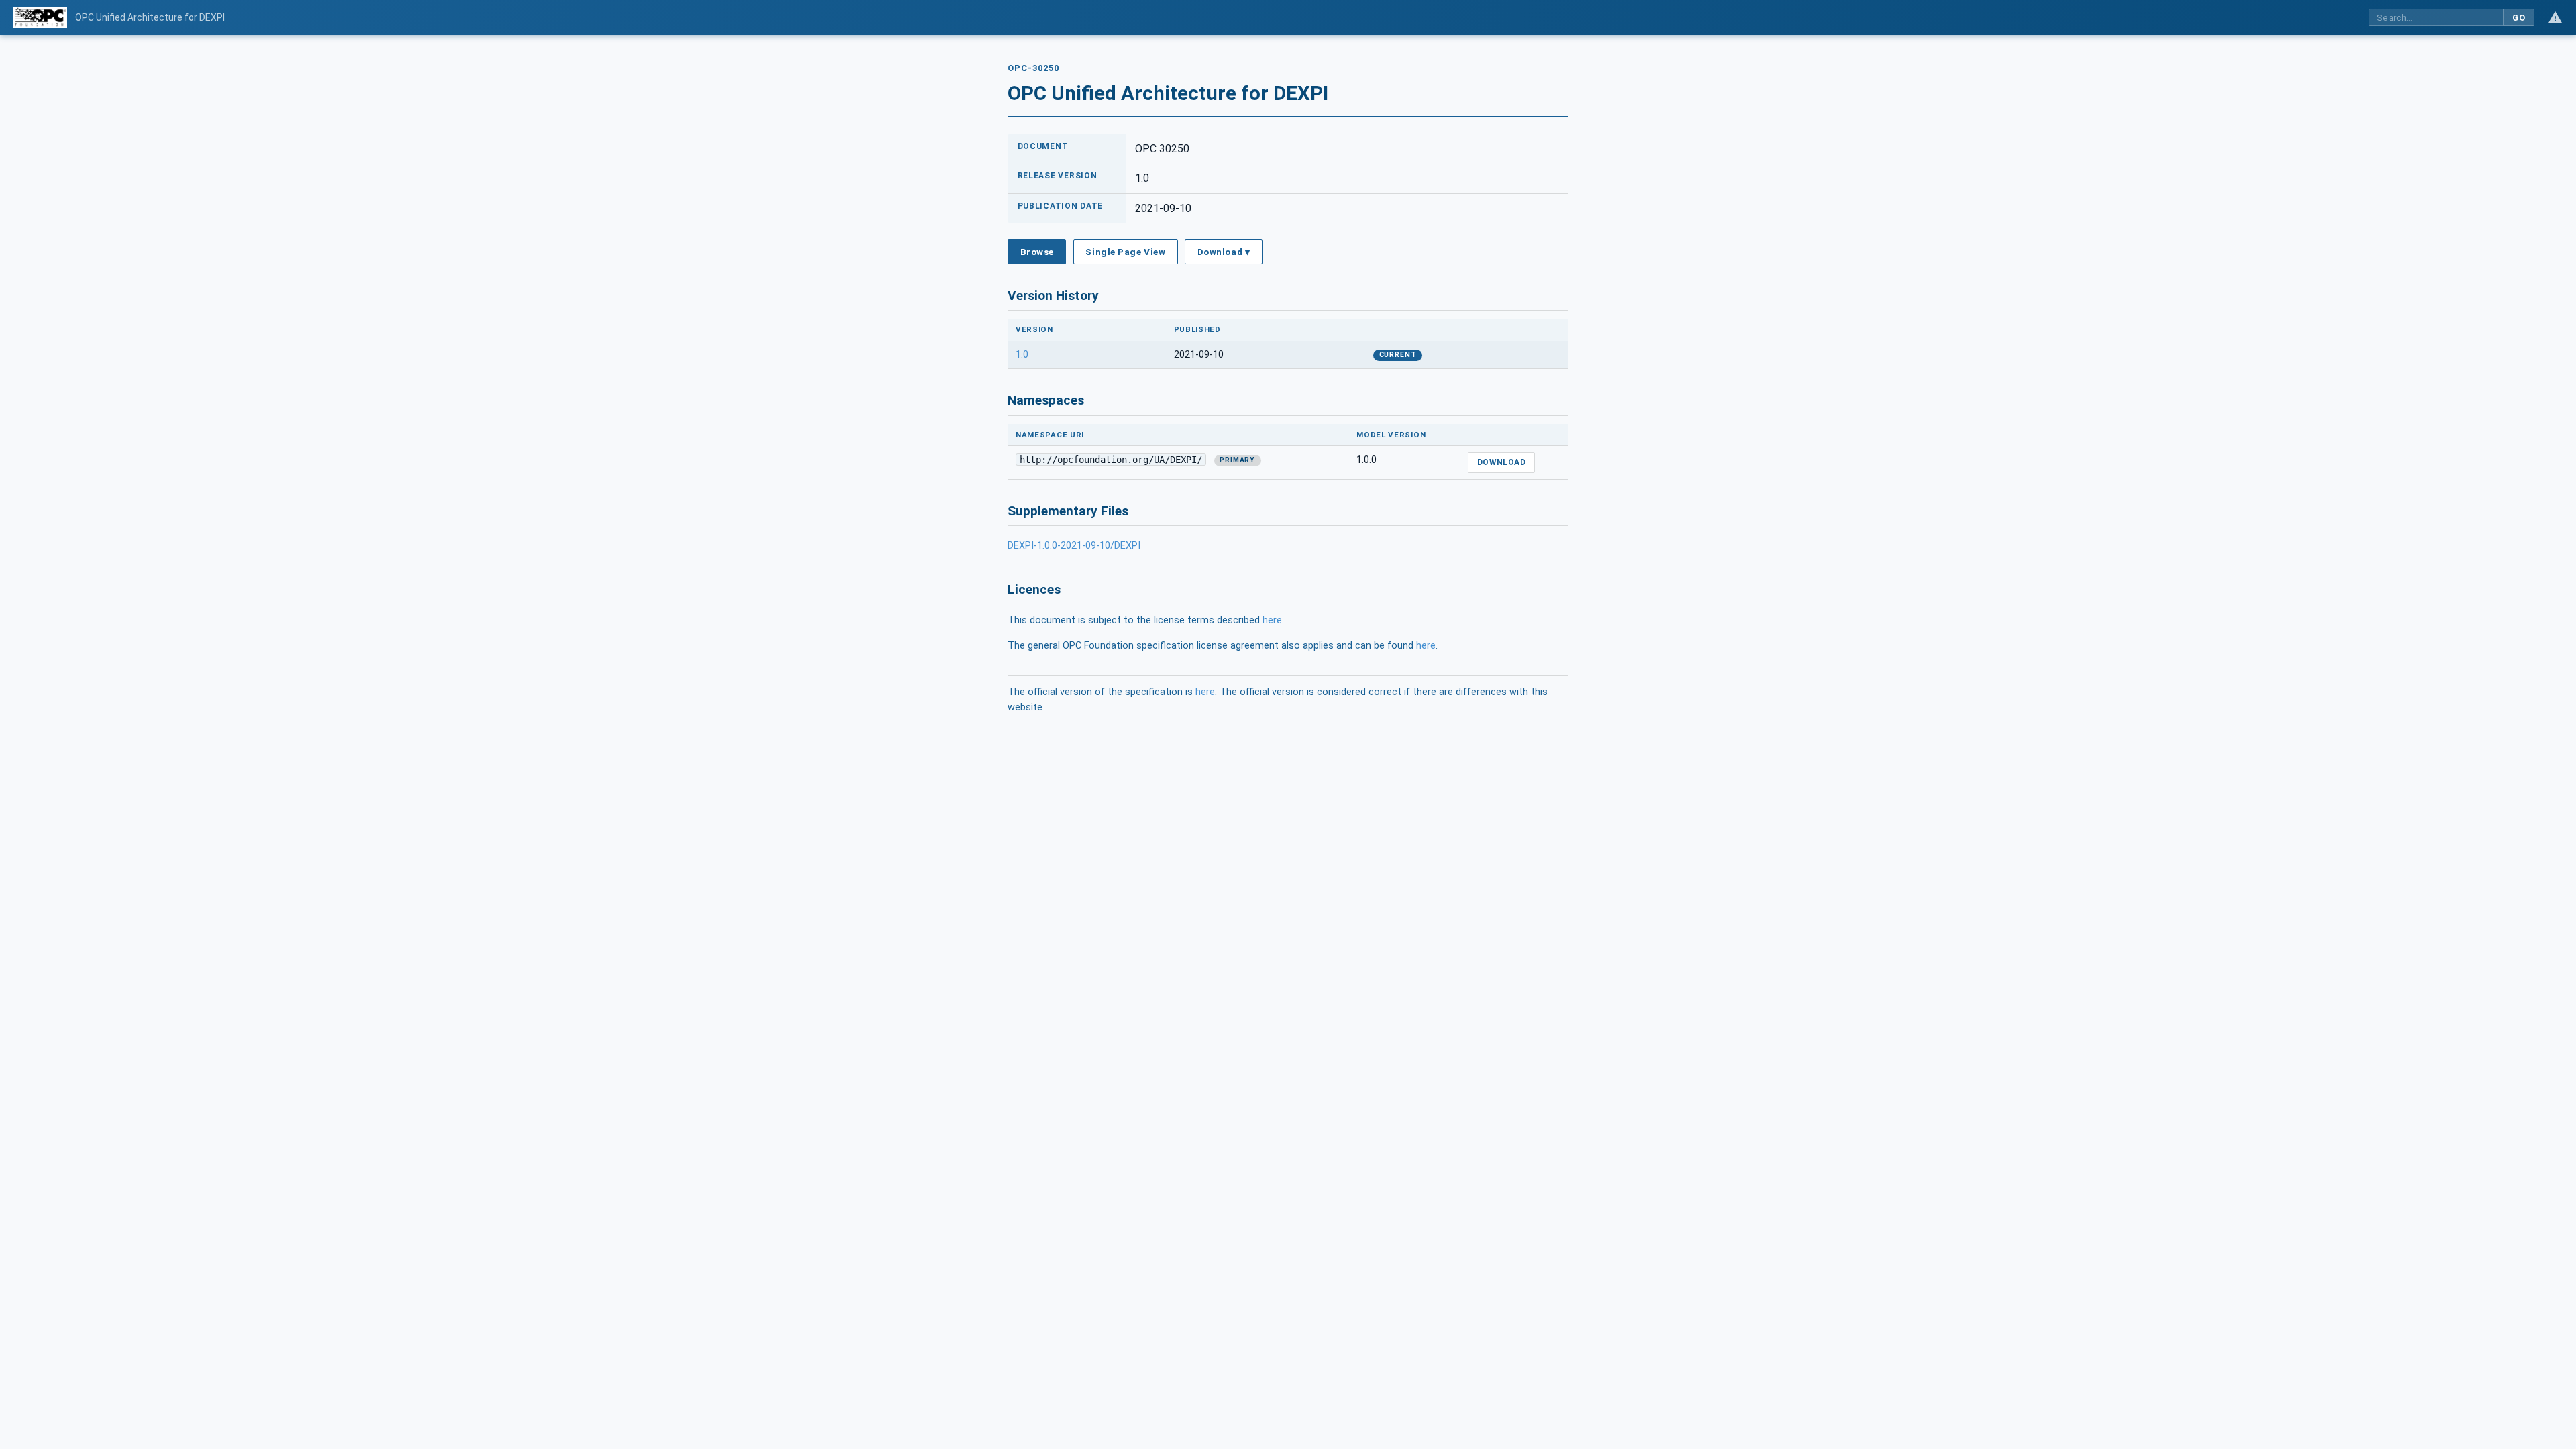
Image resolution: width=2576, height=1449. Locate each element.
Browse (1037, 252)
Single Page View (1125, 252)
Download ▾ (1224, 252)
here (1272, 620)
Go (2519, 18)
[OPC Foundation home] (40, 17)
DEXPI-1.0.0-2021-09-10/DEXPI (1074, 546)
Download (1502, 462)
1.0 (1022, 355)
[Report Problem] (2555, 17)
